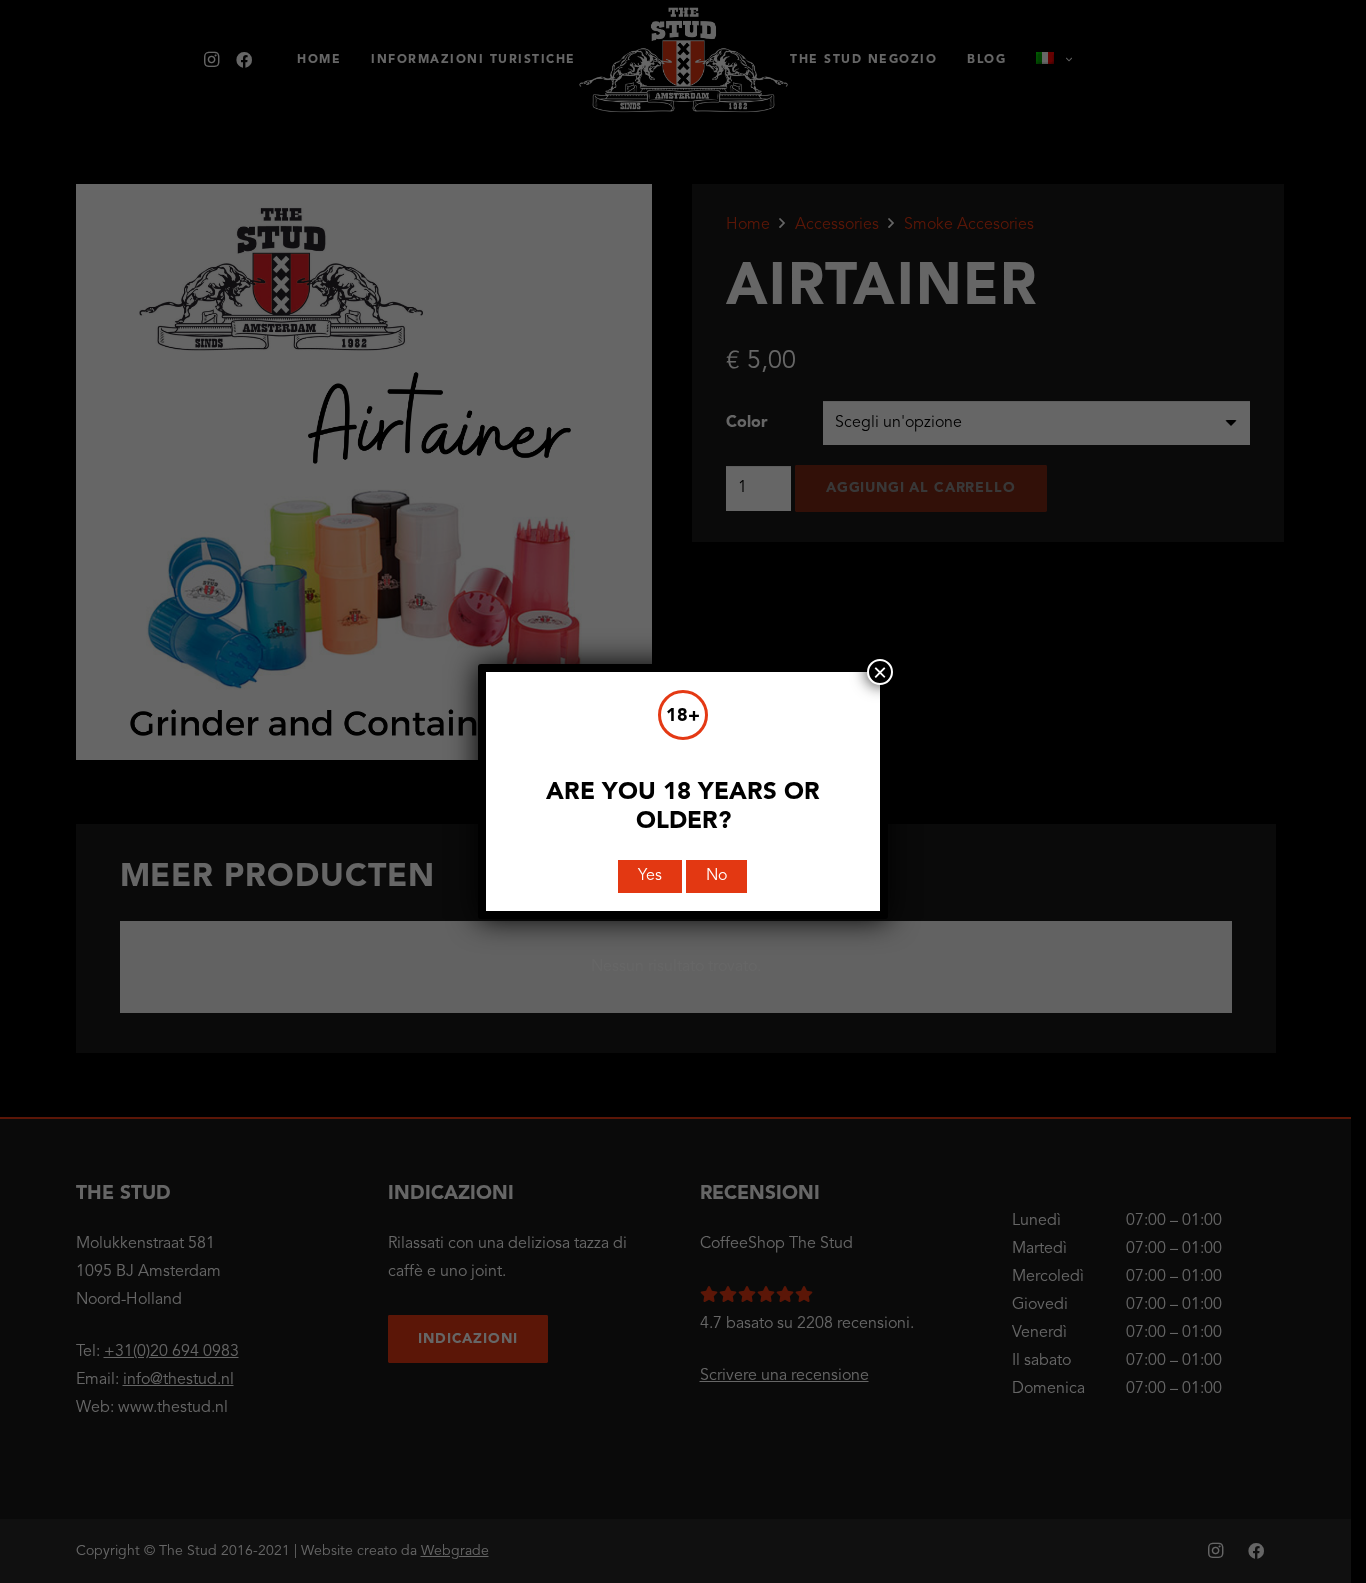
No (716, 876)
